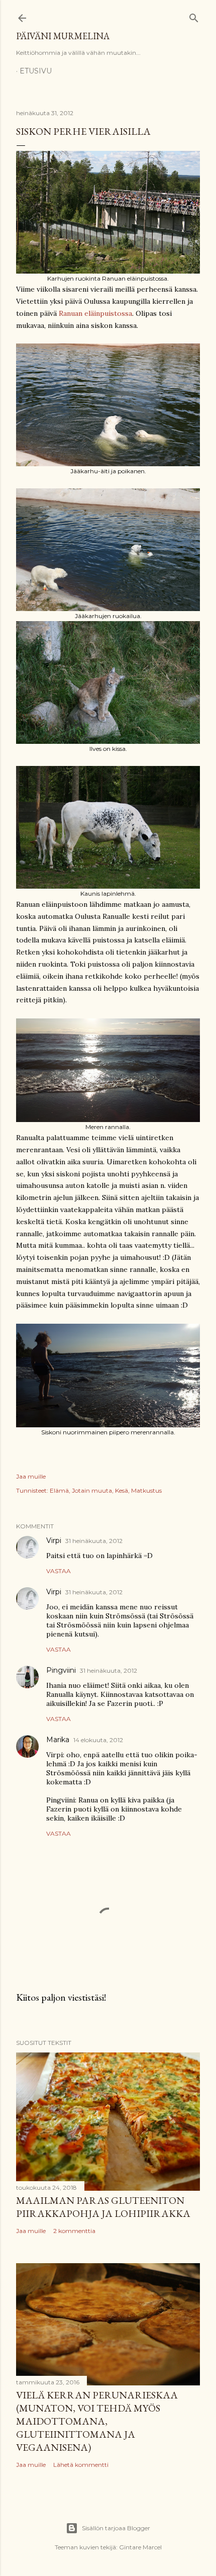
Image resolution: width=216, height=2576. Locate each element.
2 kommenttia (74, 2231)
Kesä (122, 1490)
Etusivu (36, 71)
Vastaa (59, 1571)
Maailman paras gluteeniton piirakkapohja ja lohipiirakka (103, 2207)
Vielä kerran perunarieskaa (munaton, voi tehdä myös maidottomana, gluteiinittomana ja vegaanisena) (97, 2421)
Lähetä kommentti (81, 2465)
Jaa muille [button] (31, 1476)
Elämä (59, 1490)
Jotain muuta (92, 1490)
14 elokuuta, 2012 (98, 1740)
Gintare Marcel (140, 2547)
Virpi (54, 1540)
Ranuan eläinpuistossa (95, 313)
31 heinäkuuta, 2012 (94, 1541)
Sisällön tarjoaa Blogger (116, 2528)
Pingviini (61, 1670)
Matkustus (146, 1490)
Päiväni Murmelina (63, 36)
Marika (58, 1740)
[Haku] (194, 16)
